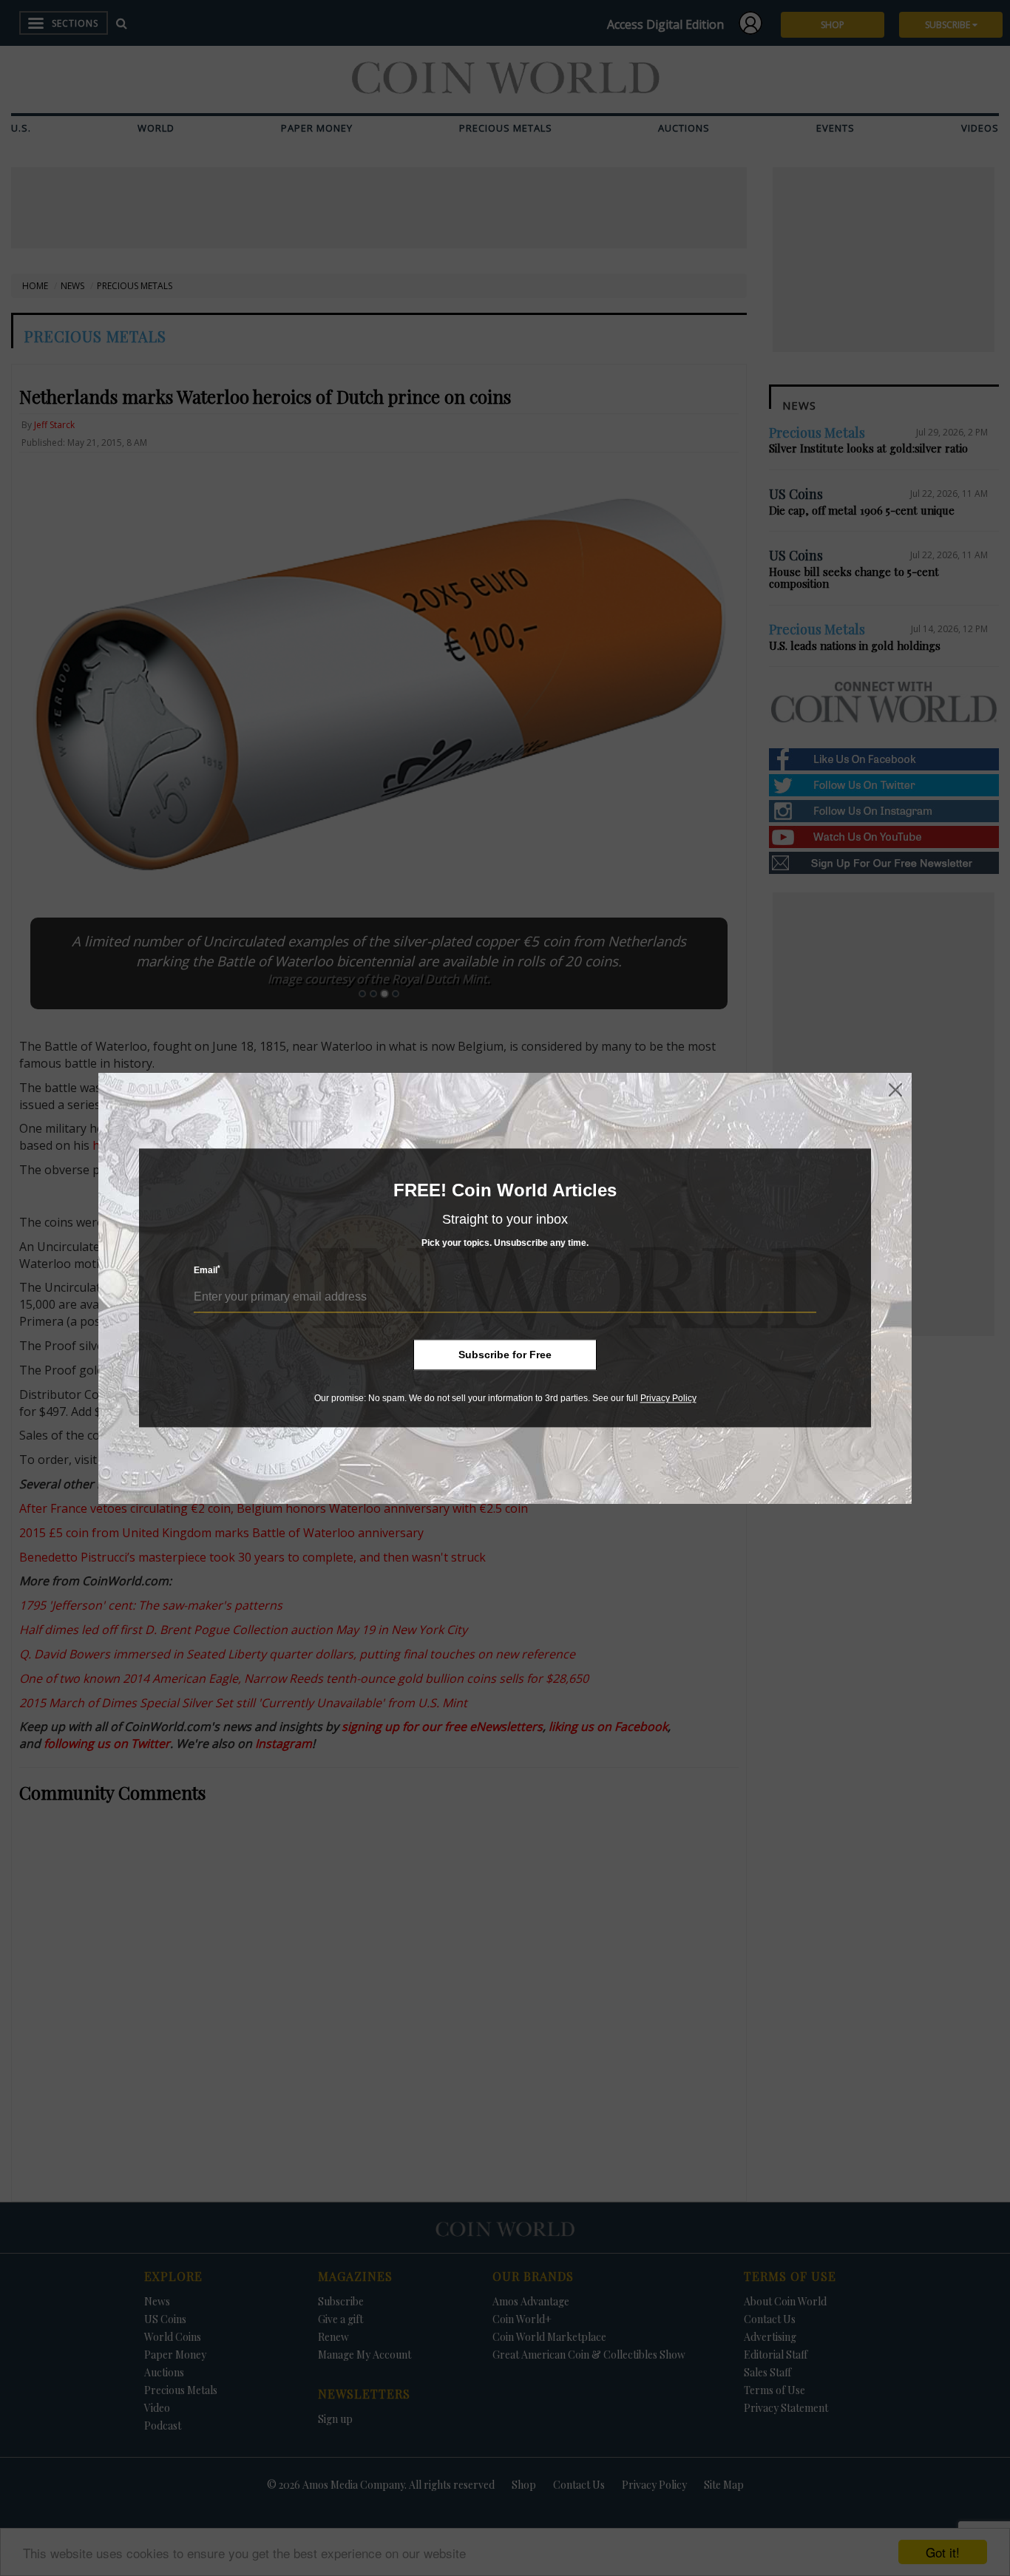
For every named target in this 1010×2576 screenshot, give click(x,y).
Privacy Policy (668, 1398)
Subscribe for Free (505, 1355)
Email (207, 1271)
